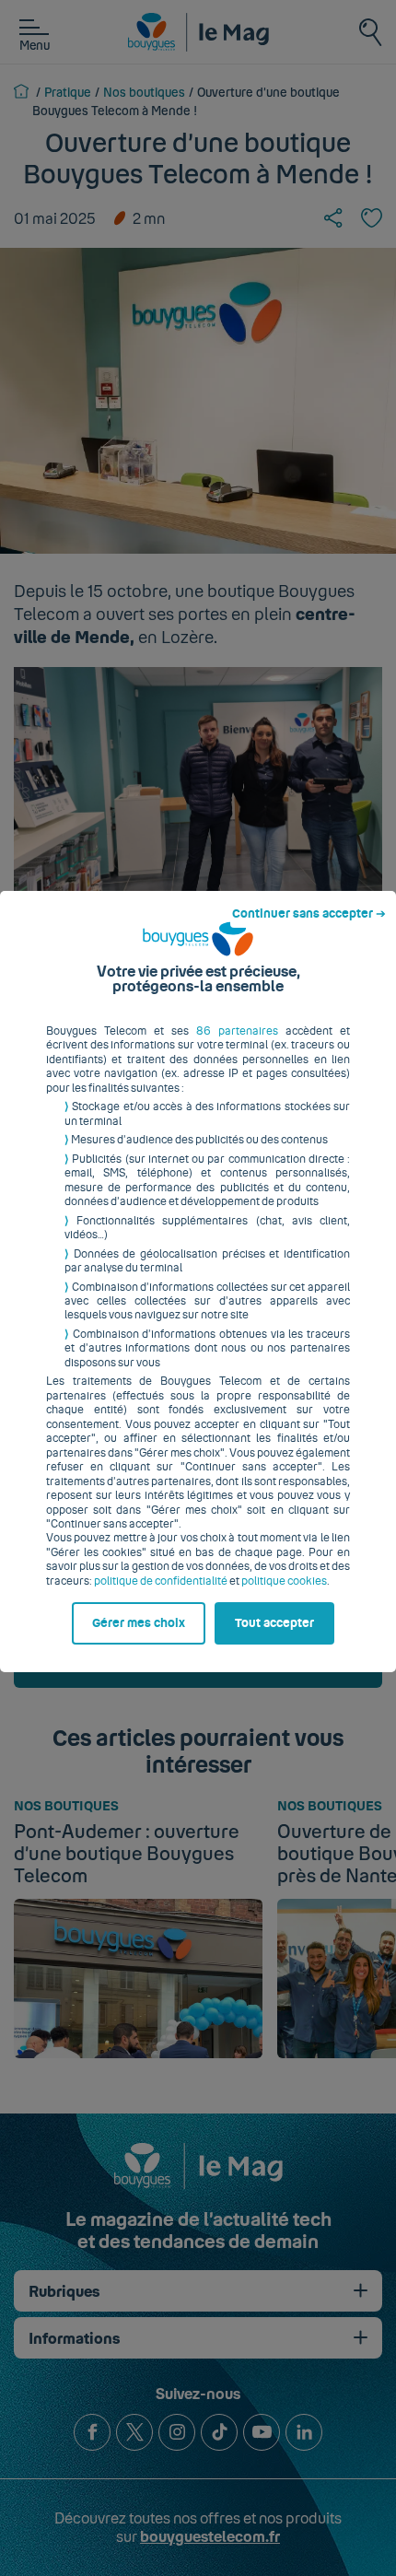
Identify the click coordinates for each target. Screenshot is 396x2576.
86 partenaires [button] (237, 1031)
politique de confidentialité (161, 1581)
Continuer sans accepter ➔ (309, 914)
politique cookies (284, 1581)
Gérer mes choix (139, 1623)
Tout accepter (274, 1623)
